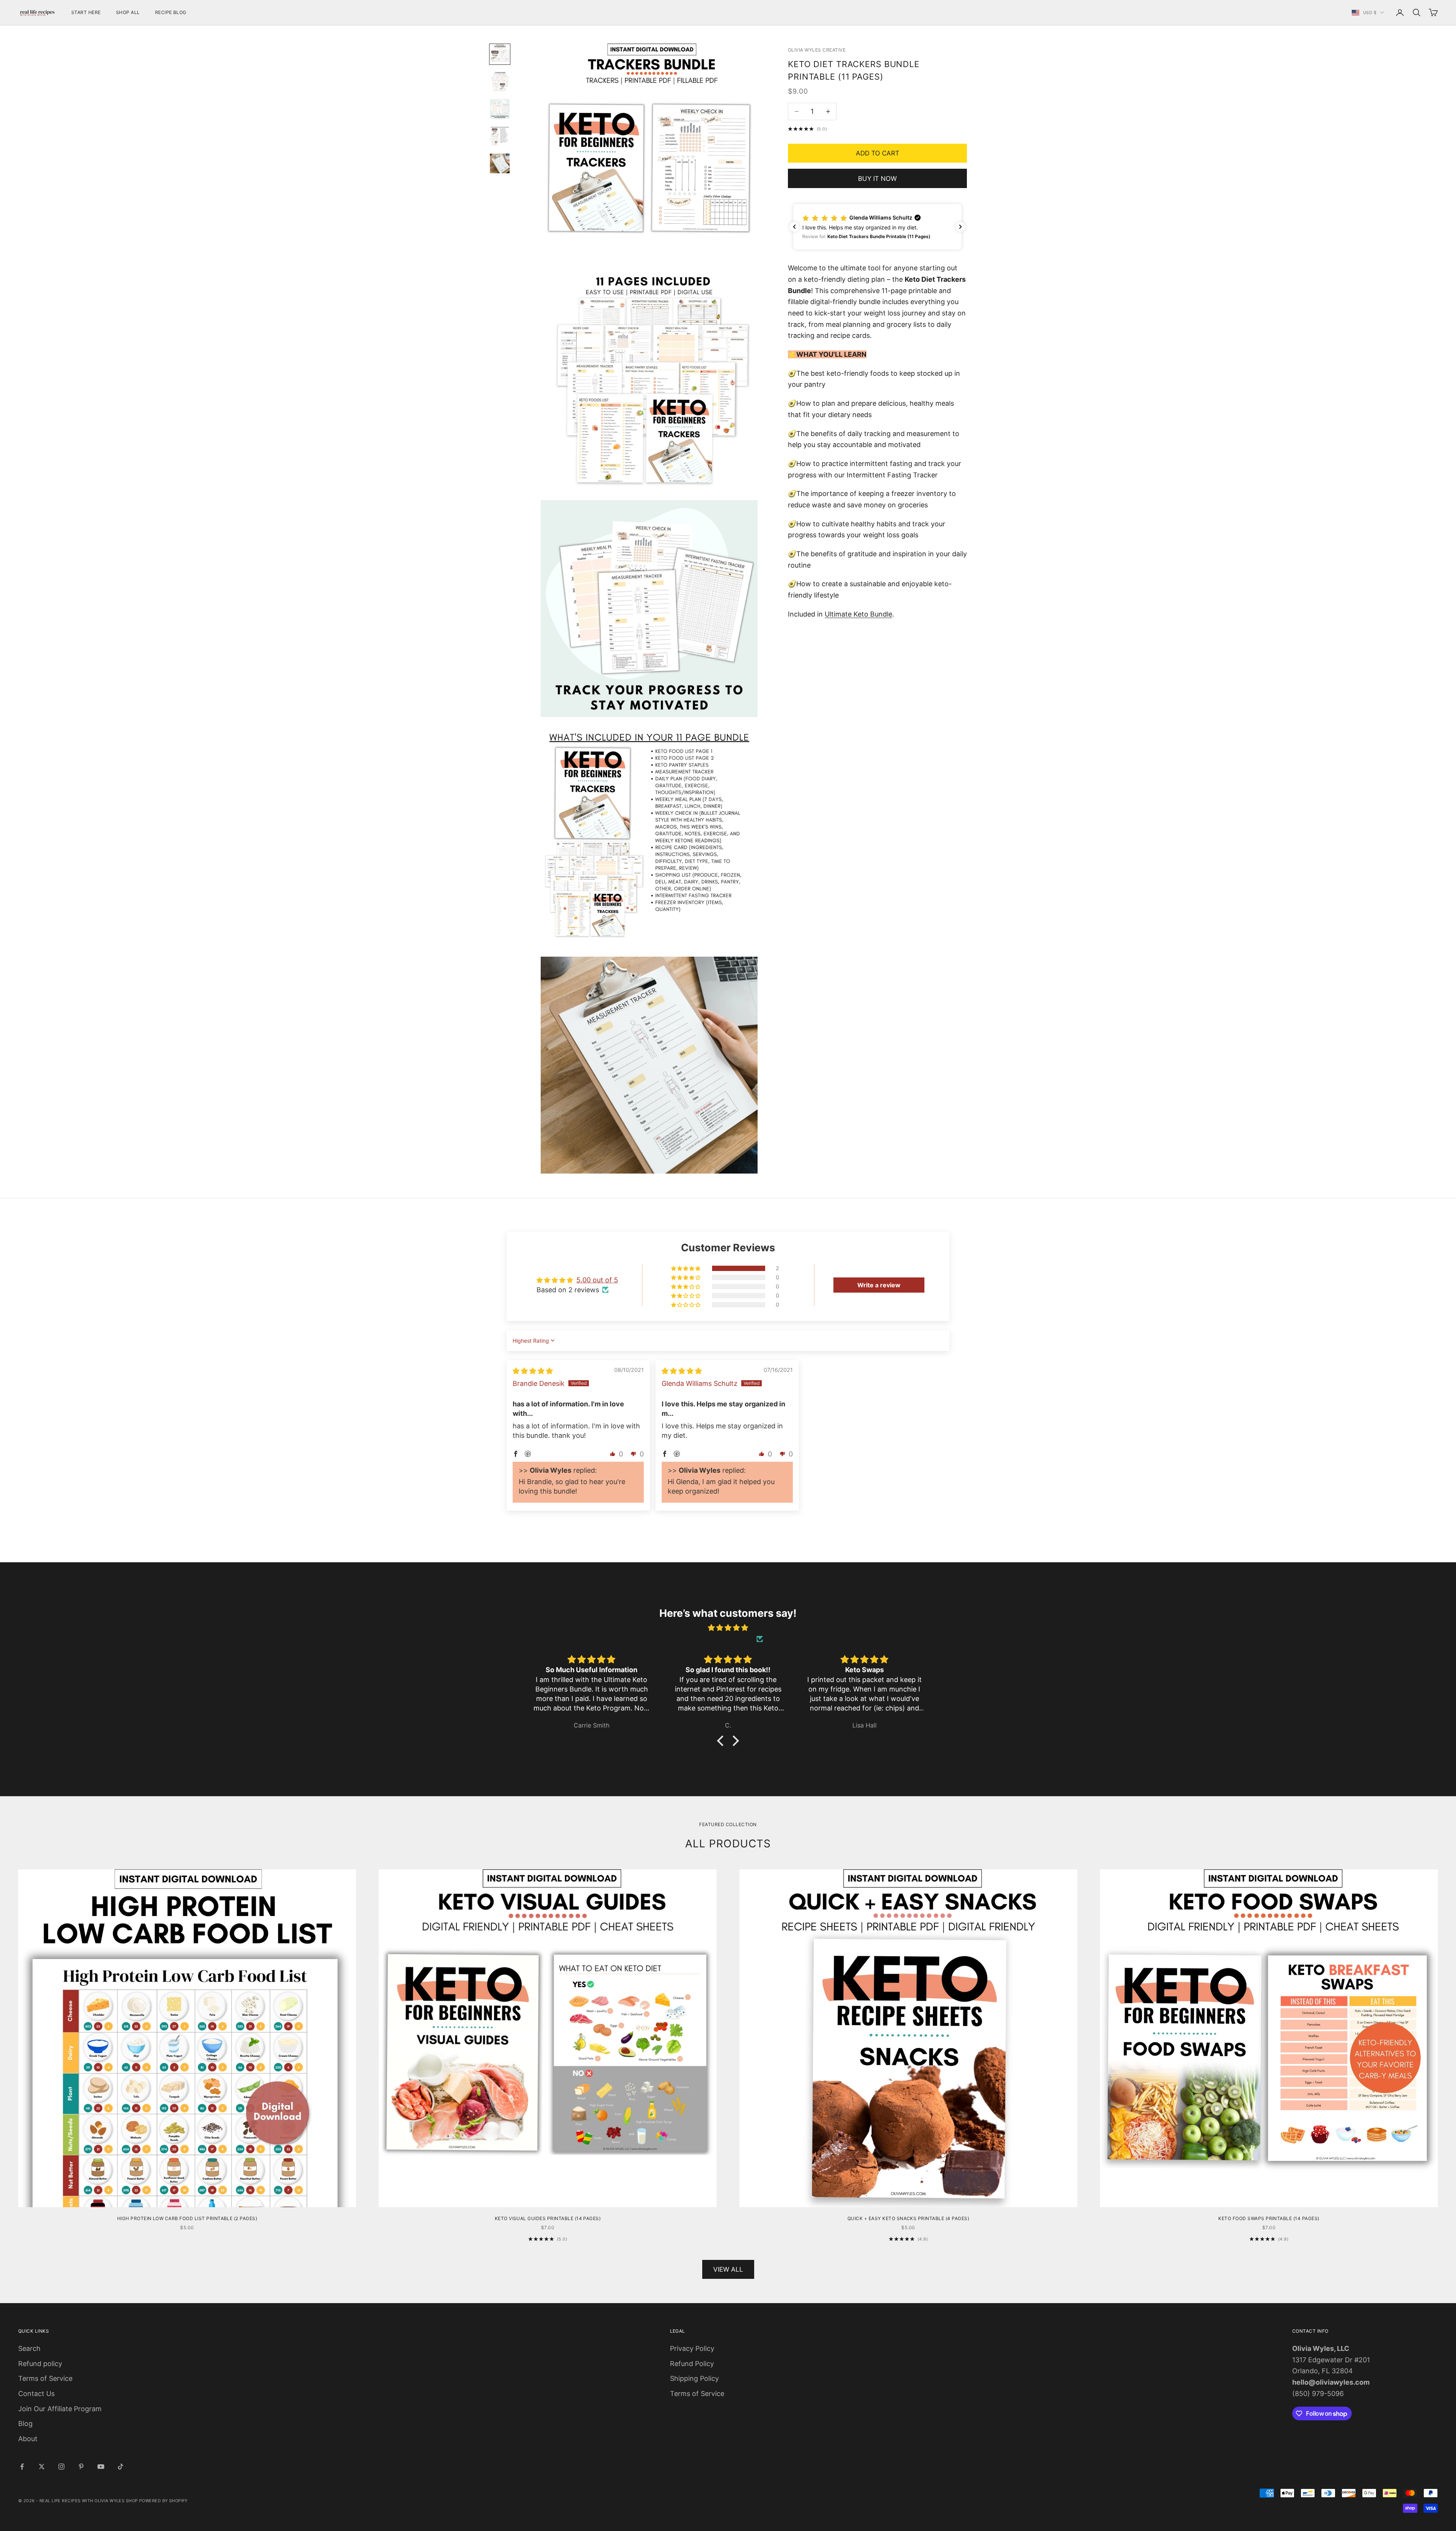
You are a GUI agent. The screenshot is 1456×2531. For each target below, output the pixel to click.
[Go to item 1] (500, 54)
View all (728, 2269)
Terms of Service (45, 2378)
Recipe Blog (171, 12)
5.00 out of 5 (597, 1280)
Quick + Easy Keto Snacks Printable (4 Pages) (908, 2218)
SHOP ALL (128, 12)
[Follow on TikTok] (121, 2467)
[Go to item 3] (500, 109)
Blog (25, 2424)
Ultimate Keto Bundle (858, 614)
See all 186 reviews (723, 1639)
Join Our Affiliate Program (60, 2409)
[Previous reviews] (794, 227)
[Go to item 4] (500, 136)
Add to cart (878, 153)
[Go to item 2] (500, 82)
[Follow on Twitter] (42, 2467)
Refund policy (40, 2364)
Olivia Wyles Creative (817, 50)
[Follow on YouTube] (101, 2467)
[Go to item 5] (500, 163)
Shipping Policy (694, 2378)
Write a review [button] (879, 1285)
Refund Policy (692, 2364)
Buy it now (877, 179)
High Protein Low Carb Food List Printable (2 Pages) (187, 2218)
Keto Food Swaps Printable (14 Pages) (1269, 2218)
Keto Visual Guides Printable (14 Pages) (548, 2218)
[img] (533, 1371)
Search (29, 2348)
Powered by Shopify (163, 2501)
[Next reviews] (960, 227)
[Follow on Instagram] (61, 2467)
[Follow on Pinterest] (81, 2467)
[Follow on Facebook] (22, 2467)
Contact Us (36, 2394)
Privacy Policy (692, 2348)
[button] (877, 227)
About (28, 2439)
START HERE (86, 12)
